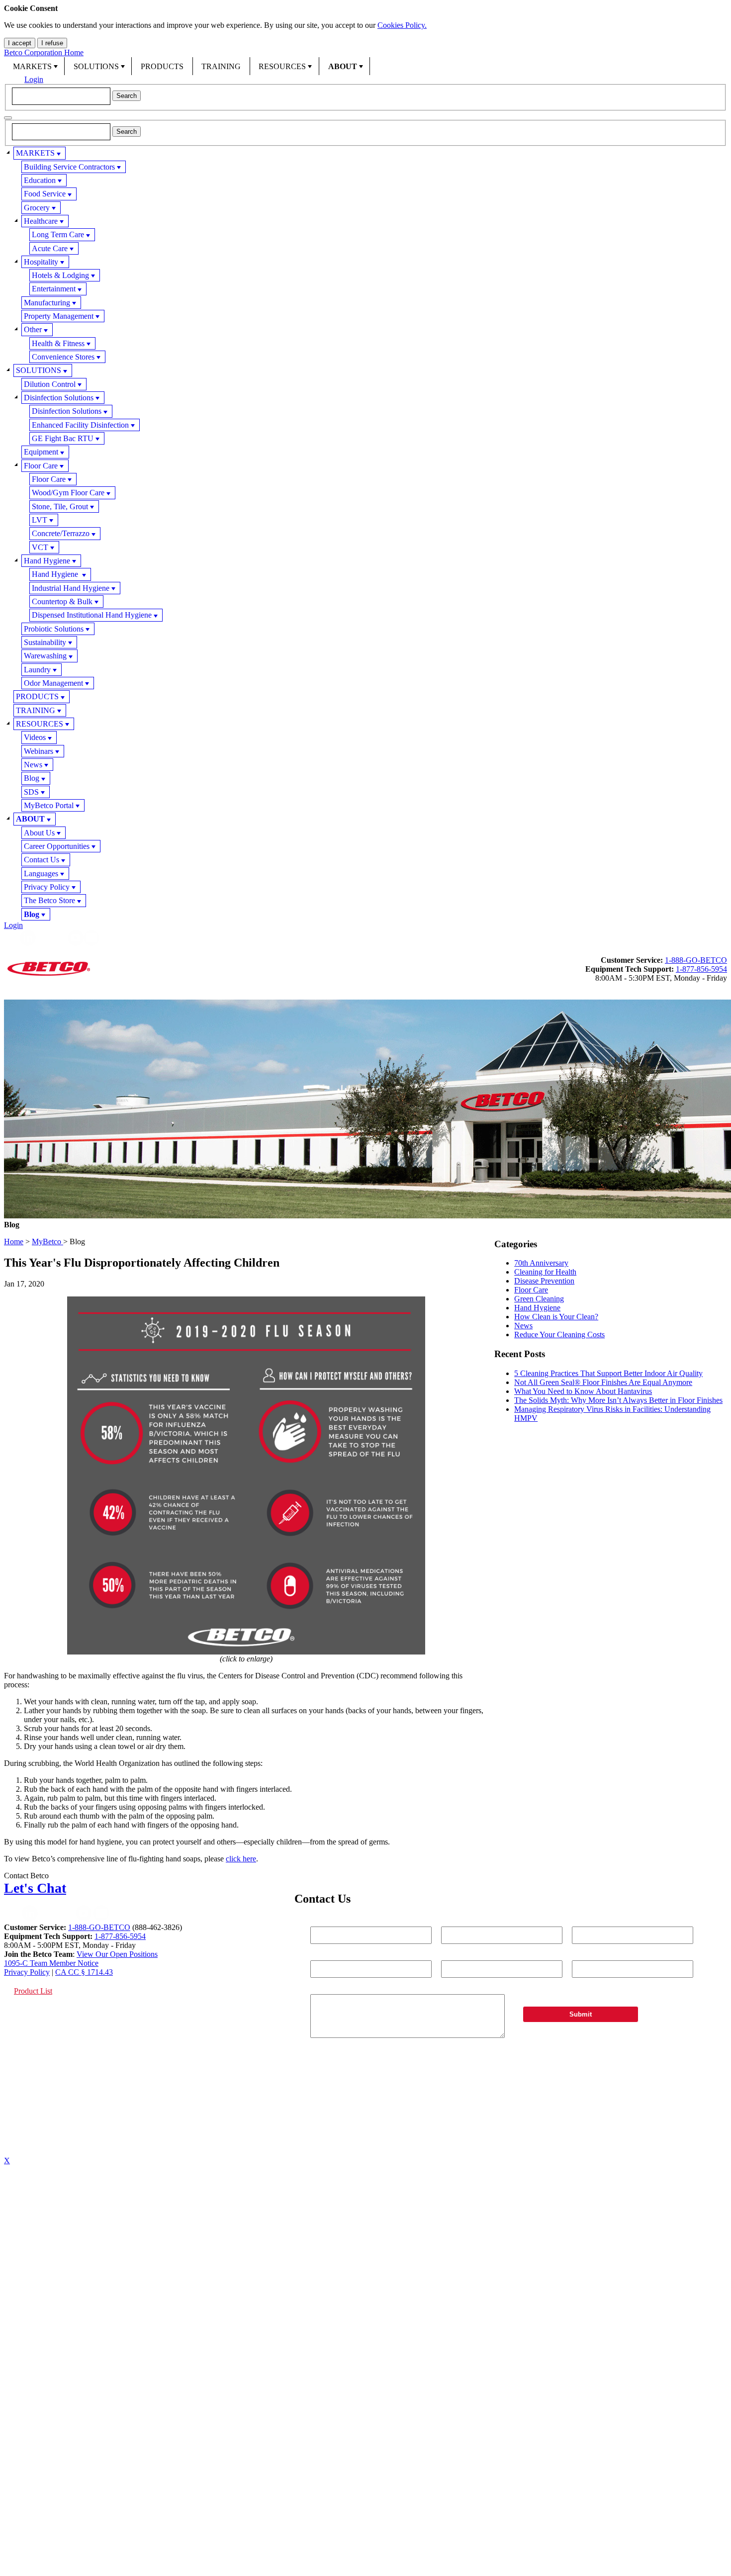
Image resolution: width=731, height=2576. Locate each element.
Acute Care (50, 248)
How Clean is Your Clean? (556, 1317)
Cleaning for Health (545, 1272)
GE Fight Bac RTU (63, 438)
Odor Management (53, 683)
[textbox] (61, 96)
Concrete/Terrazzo (61, 533)
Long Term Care (58, 234)
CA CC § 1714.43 (84, 1972)
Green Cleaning (539, 1299)
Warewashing (45, 656)
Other (33, 329)
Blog (32, 778)
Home (14, 1242)
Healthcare (41, 221)
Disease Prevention (544, 1281)
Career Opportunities (57, 846)
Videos (35, 737)
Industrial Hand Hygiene (71, 588)
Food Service (45, 194)
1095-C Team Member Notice (51, 1963)
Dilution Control (50, 384)
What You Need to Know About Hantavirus (583, 1391)
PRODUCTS (162, 66)
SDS (31, 792)
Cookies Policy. (402, 25)
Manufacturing (47, 303)
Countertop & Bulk (62, 601)
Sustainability (45, 642)
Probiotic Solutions (54, 629)
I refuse (52, 43)
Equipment (41, 452)
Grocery (37, 208)
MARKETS (32, 66)
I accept (20, 43)
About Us (39, 833)
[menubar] (365, 66)
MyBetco (47, 1242)
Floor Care (41, 466)
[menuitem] (34, 66)
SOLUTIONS (96, 66)
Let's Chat (35, 1888)
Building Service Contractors (69, 167)
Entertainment (54, 289)
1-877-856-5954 (701, 969)
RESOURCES (282, 66)
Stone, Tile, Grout (60, 506)
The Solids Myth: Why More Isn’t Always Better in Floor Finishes (618, 1400)
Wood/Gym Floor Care (68, 493)
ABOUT (343, 66)
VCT (40, 547)
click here (241, 1859)
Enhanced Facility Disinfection (80, 425)
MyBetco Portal (49, 805)
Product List (33, 1991)
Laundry (37, 670)
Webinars (39, 751)
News (33, 765)
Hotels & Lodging (60, 275)
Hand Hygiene (47, 561)
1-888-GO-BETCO (696, 960)
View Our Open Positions (117, 1954)
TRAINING (221, 66)
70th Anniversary (541, 1263)
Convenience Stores (63, 357)
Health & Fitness (58, 343)
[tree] (365, 534)
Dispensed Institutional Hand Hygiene (92, 615)
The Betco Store (49, 900)
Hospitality (41, 262)
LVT (40, 520)
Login (34, 79)
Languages (41, 874)
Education (40, 180)
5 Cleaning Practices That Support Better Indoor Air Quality (608, 1373)
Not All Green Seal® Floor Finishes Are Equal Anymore (603, 1382)
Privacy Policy (47, 887)
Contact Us (42, 860)
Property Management (59, 316)
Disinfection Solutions (59, 398)
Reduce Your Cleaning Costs (559, 1334)
